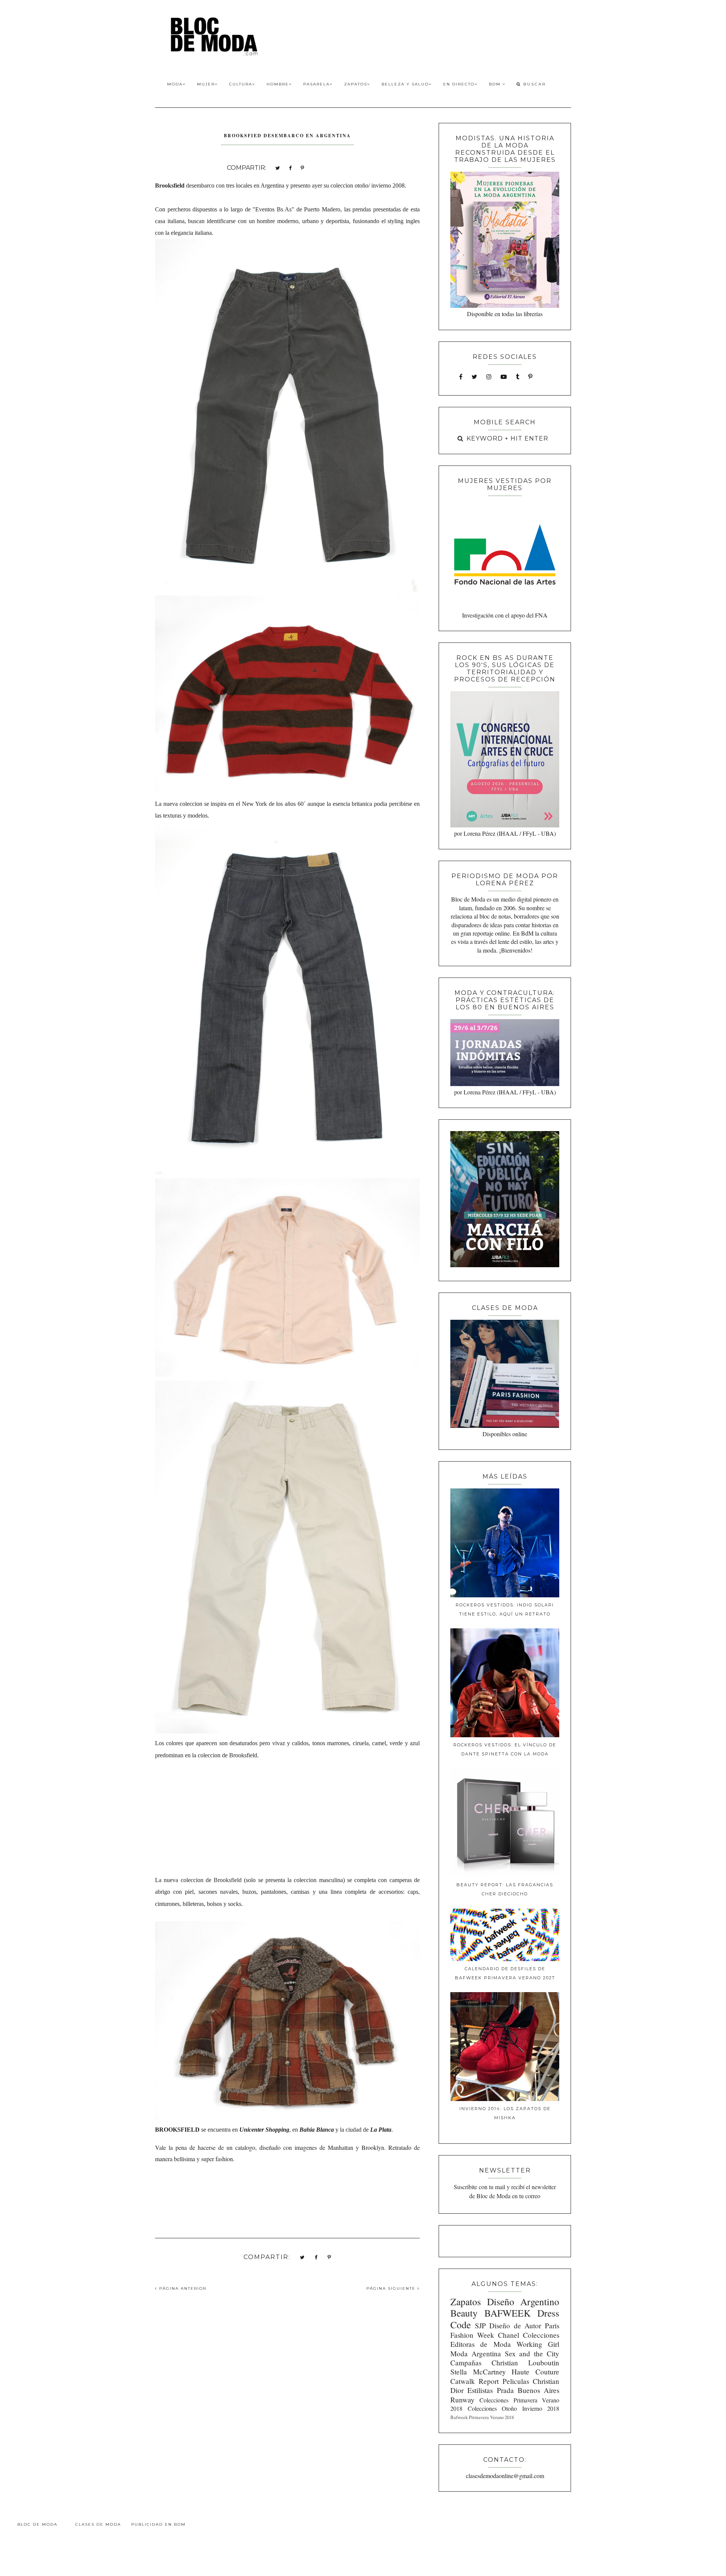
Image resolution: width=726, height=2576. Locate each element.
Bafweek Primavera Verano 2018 (482, 2417)
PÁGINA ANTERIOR (182, 2288)
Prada (505, 2390)
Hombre (278, 84)
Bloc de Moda (37, 2524)
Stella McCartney (478, 2372)
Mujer (206, 84)
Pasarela (316, 84)
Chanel (509, 2335)
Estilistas (480, 2390)
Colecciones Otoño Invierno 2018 (513, 2408)
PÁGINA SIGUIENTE (392, 2288)
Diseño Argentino (523, 2301)
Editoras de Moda (480, 2344)
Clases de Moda (98, 2524)
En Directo (459, 84)
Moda (175, 84)
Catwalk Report (475, 2381)
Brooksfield (171, 185)
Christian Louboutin (525, 2363)
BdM (496, 84)
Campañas (466, 2363)
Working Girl (538, 2344)
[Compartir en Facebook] (290, 167)
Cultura (241, 84)
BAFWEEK (507, 2313)
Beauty (464, 2313)
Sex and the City (532, 2353)
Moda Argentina (476, 2353)
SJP (480, 2325)
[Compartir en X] (278, 167)
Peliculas (516, 2381)
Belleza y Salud (405, 84)
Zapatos (356, 84)
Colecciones (541, 2335)
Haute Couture (535, 2372)
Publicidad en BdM (158, 2524)
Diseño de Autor (515, 2325)
